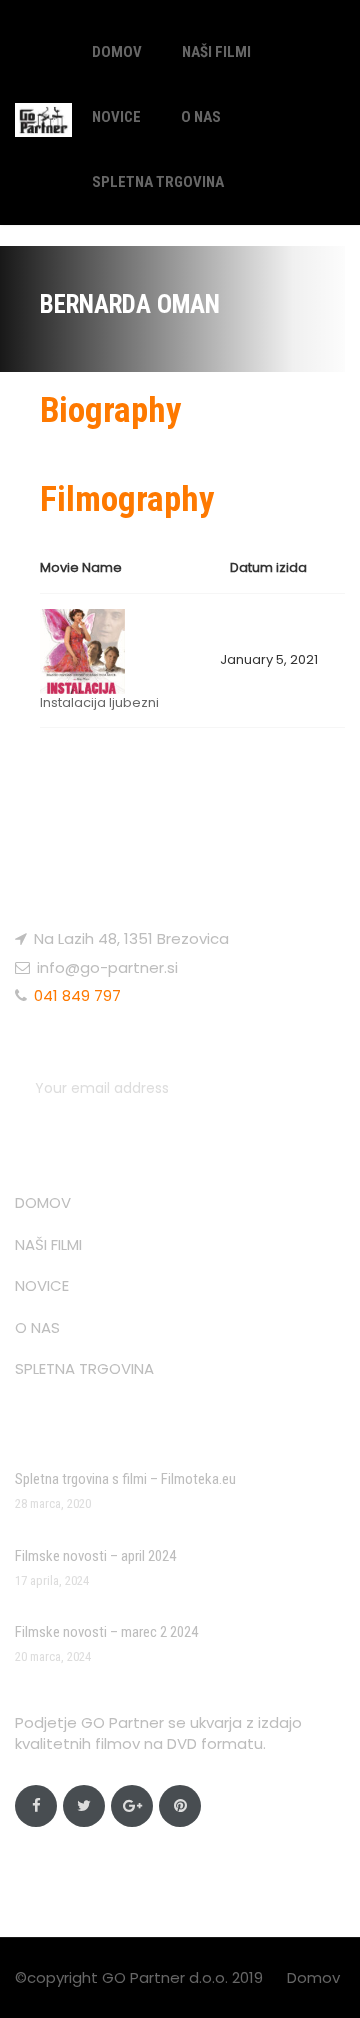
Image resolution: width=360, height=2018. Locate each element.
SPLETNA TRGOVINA (158, 182)
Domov (313, 1977)
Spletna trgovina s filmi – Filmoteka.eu (125, 1479)
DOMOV (117, 52)
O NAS (201, 117)
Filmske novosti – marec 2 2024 (106, 1632)
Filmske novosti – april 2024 (95, 1556)
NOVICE (116, 117)
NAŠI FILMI (216, 52)
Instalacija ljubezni (99, 702)
